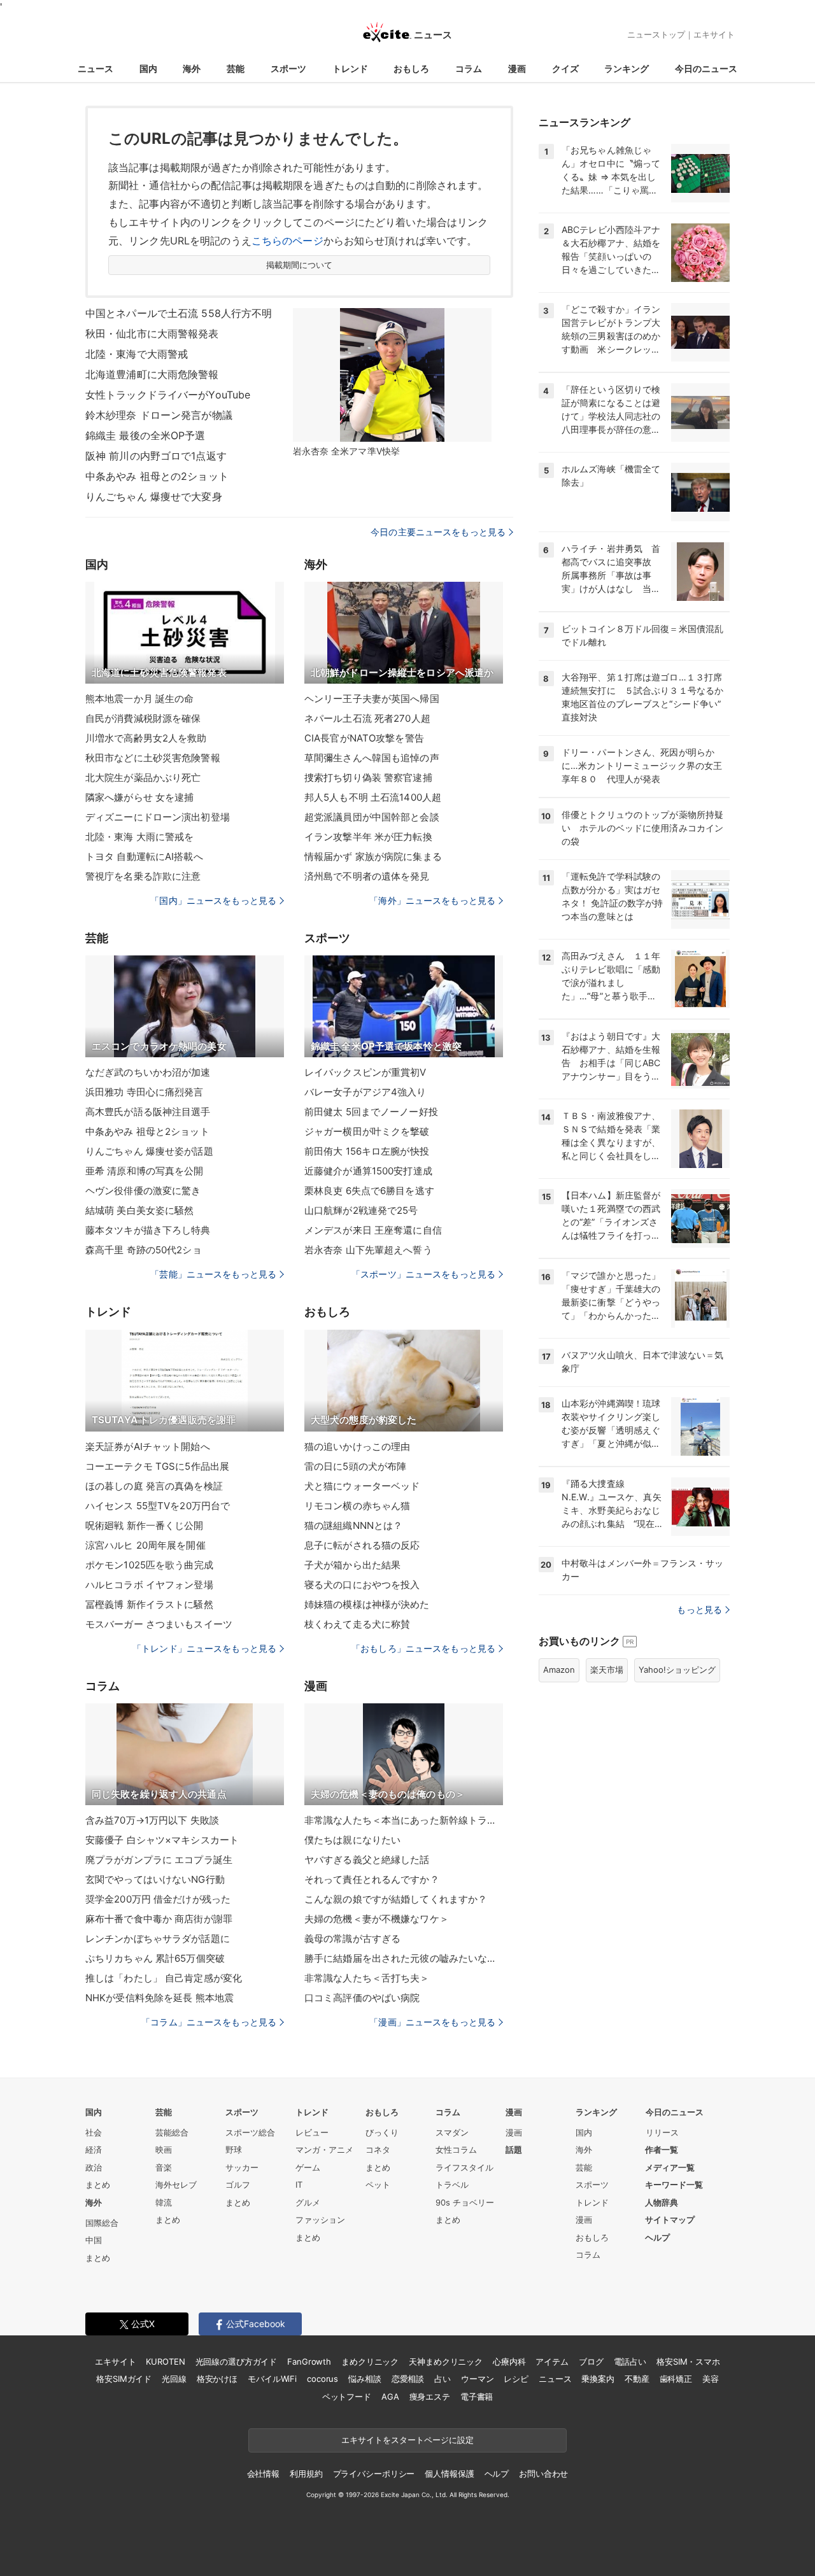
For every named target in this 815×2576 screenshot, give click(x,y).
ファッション (320, 2220)
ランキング (627, 68)
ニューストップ (656, 34)
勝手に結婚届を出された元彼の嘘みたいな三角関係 (404, 1958)
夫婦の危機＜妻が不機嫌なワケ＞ (377, 1919)
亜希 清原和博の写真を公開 (145, 1171)
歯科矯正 (676, 2379)
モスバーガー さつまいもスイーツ (159, 1624)
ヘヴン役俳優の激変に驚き (143, 1191)
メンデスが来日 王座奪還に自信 (373, 1230)
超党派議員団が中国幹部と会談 (372, 817)
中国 (94, 2240)
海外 (192, 68)
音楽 (164, 2167)
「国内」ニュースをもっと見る (213, 900)
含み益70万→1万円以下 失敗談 (152, 1820)
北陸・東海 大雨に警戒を (139, 837)
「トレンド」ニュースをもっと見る (204, 1648)
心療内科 (509, 2361)
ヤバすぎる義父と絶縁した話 (367, 1860)
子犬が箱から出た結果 (352, 1565)
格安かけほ (217, 2379)
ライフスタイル (464, 2167)
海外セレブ (176, 2185)
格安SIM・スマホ (688, 2361)
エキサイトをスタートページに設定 (407, 2440)
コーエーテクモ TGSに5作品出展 (157, 1466)
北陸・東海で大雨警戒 (137, 354)
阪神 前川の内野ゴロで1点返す (156, 456)
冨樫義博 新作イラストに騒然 (149, 1604)
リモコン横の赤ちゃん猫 (357, 1506)
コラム (469, 68)
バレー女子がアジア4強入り (365, 1092)
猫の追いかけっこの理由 (357, 1446)
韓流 (164, 2202)
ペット (378, 2185)
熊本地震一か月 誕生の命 (139, 699)
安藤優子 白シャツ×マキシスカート (162, 1840)
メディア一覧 (670, 2167)
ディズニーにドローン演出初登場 (158, 817)
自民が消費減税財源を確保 (143, 718)
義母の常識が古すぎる (352, 1939)
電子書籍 (477, 2397)
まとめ (98, 2185)
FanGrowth (309, 2361)
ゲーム (308, 2167)
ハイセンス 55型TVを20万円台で (158, 1506)
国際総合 (102, 2223)
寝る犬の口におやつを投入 (362, 1585)
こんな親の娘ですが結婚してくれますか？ (396, 1899)
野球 (234, 2150)
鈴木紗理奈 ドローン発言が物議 (159, 415)
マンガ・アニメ (324, 2150)
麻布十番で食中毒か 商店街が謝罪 (159, 1919)
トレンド (350, 68)
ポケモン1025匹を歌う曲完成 (149, 1565)
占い (443, 2379)
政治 (94, 2167)
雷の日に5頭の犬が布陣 (355, 1466)
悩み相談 (365, 2379)
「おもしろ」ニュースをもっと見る (423, 1648)
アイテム (552, 2361)
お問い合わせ (543, 2474)
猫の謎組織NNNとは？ (353, 1525)
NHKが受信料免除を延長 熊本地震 (159, 1998)
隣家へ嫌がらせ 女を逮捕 (139, 797)
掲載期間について (300, 265)
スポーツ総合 (250, 2132)
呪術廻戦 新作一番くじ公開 (145, 1525)
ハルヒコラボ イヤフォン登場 (149, 1585)
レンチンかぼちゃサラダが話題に (158, 1939)
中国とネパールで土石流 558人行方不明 (179, 313)
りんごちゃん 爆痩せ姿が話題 (149, 1151)
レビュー (312, 2132)
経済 (94, 2150)
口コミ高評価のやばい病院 (362, 1998)
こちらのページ (287, 241)
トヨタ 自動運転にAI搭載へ (144, 856)
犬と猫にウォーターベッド (362, 1486)
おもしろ (411, 68)
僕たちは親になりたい (352, 1840)
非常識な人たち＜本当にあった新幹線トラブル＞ (404, 1820)
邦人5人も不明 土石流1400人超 (373, 797)
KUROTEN (165, 2361)
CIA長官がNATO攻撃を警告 (364, 738)
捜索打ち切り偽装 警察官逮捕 (368, 778)
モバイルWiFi (272, 2379)
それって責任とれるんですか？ (372, 1879)
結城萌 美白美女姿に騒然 (139, 1210)
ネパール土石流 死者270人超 (367, 718)
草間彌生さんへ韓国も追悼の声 (372, 758)
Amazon (559, 1670)
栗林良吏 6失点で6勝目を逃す (369, 1191)
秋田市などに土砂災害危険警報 (153, 758)
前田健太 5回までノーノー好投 (371, 1112)
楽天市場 (607, 1670)
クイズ (565, 68)
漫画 (517, 68)
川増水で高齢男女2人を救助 (146, 738)
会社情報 (263, 2474)
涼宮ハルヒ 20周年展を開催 (145, 1545)
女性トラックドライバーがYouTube (168, 395)
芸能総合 (172, 2132)
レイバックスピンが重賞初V (365, 1072)
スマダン (452, 2132)
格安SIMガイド (124, 2379)
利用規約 (306, 2474)
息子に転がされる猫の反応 (362, 1545)
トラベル (452, 2185)
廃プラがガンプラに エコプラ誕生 (159, 1860)
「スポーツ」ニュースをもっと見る (423, 1274)
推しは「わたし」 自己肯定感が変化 (164, 1978)
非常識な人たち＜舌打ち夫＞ (367, 1978)
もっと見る (699, 1609)
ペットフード (347, 2397)
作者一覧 (662, 2150)
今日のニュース (706, 68)
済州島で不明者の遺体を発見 (367, 876)
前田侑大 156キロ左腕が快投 (367, 1151)
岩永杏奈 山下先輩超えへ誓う (368, 1250)
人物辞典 (662, 2202)
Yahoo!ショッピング (677, 1670)
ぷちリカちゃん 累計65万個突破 (155, 1958)
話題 (514, 2150)
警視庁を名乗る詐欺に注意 (143, 876)
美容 (711, 2379)
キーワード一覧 (674, 2185)
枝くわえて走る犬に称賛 (357, 1624)
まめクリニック (370, 2361)
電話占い (630, 2361)
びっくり (382, 2132)
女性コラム (456, 2150)
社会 (94, 2132)
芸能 (236, 68)
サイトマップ (670, 2220)
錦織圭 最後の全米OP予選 (145, 435)
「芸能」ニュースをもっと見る (213, 1274)
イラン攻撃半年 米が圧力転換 (368, 837)
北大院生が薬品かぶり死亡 (143, 778)
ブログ (591, 2361)
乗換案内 (598, 2379)
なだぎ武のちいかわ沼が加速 (148, 1072)
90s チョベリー (465, 2202)
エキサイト (714, 34)
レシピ (516, 2379)
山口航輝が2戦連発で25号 (361, 1210)
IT (299, 2185)
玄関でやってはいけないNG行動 (155, 1879)
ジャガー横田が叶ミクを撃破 (367, 1131)
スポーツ (288, 68)
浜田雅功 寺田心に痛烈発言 (145, 1092)
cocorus (322, 2379)
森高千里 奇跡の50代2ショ (144, 1250)
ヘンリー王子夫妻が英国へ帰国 (372, 699)
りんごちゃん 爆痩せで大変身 (154, 496)
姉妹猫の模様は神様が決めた (367, 1604)
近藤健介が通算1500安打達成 (368, 1171)
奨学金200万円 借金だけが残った (158, 1899)
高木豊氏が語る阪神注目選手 (148, 1112)
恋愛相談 (408, 2379)
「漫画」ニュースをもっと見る (432, 2022)
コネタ (378, 2150)
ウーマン (477, 2379)
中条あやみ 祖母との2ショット (157, 476)
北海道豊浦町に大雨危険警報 (152, 374)
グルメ (308, 2202)
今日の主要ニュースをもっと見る (438, 532)
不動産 (637, 2379)
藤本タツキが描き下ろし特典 (148, 1230)
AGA (390, 2397)
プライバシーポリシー (374, 2474)
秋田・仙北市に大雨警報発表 (152, 334)
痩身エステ (430, 2397)
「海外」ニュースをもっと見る (432, 900)
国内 (148, 68)
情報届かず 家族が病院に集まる (373, 856)
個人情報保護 (449, 2474)
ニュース (96, 68)
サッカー (242, 2167)
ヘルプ (657, 2237)
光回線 (174, 2379)
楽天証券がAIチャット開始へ (148, 1446)
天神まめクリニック (446, 2361)
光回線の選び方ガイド (237, 2361)
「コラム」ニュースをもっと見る (209, 2022)
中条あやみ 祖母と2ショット (147, 1131)
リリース (662, 2132)
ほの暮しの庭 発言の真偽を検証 (154, 1486)
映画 (164, 2150)
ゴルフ (238, 2185)
